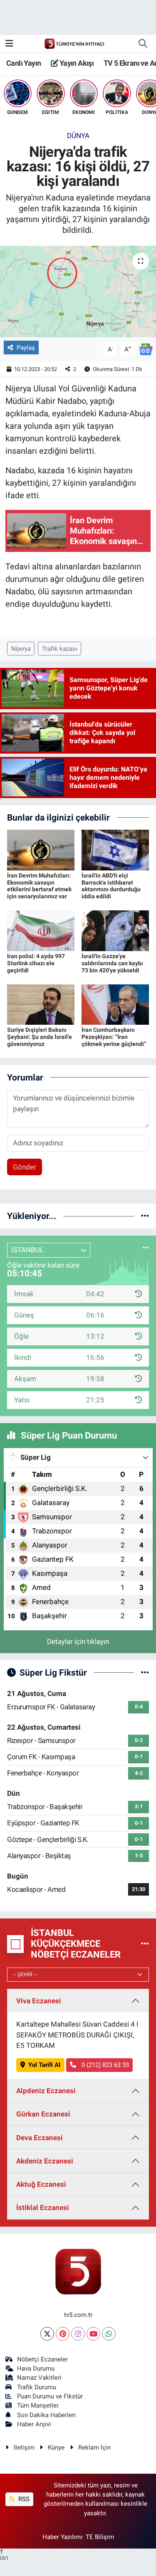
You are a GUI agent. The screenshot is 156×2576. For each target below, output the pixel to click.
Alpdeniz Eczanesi (46, 2091)
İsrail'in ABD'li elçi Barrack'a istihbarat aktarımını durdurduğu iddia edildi (111, 886)
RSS (23, 2499)
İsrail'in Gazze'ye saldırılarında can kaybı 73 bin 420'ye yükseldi (112, 963)
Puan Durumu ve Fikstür (50, 2396)
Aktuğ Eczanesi (41, 2184)
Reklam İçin (94, 2447)
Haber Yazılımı (62, 2537)
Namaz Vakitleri (39, 2378)
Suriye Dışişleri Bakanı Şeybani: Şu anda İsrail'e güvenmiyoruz (40, 1037)
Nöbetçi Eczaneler (42, 2359)
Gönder (25, 1167)
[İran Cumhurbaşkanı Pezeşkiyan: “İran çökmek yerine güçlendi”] (115, 1004)
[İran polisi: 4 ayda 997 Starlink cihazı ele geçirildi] (41, 930)
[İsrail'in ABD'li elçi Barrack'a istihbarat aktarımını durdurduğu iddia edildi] (115, 849)
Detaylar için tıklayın (78, 1642)
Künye (56, 2447)
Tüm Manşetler (38, 2405)
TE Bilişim (100, 2537)
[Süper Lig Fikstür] (145, 1672)
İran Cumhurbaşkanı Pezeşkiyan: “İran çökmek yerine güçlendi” (114, 1037)
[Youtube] (93, 2334)
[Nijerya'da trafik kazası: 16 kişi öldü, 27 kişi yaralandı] (78, 292)
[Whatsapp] (109, 2334)
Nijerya (21, 649)
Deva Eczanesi (40, 2138)
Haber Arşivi (34, 2424)
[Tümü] (145, 1216)
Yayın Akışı (76, 63)
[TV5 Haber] (74, 43)
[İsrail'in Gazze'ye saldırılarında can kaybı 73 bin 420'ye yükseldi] (115, 930)
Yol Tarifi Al (44, 2065)
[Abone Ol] (146, 349)
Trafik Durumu (37, 2387)
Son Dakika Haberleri (46, 2415)
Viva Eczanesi (39, 2001)
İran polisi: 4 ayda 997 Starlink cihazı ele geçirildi (36, 963)
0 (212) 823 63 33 (104, 2065)
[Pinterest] (63, 2334)
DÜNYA (78, 136)
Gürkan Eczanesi (43, 2114)
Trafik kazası (60, 649)
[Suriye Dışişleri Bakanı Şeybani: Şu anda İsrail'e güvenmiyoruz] (41, 1004)
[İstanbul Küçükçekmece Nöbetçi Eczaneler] (145, 1944)
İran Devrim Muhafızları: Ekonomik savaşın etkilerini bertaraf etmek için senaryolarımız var (39, 886)
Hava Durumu (36, 2368)
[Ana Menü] (9, 43)
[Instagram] (78, 2334)
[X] (47, 2334)
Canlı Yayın (24, 63)
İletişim (24, 2447)
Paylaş (26, 348)
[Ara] (143, 44)
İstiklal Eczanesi (43, 2208)
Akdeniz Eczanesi (45, 2161)
